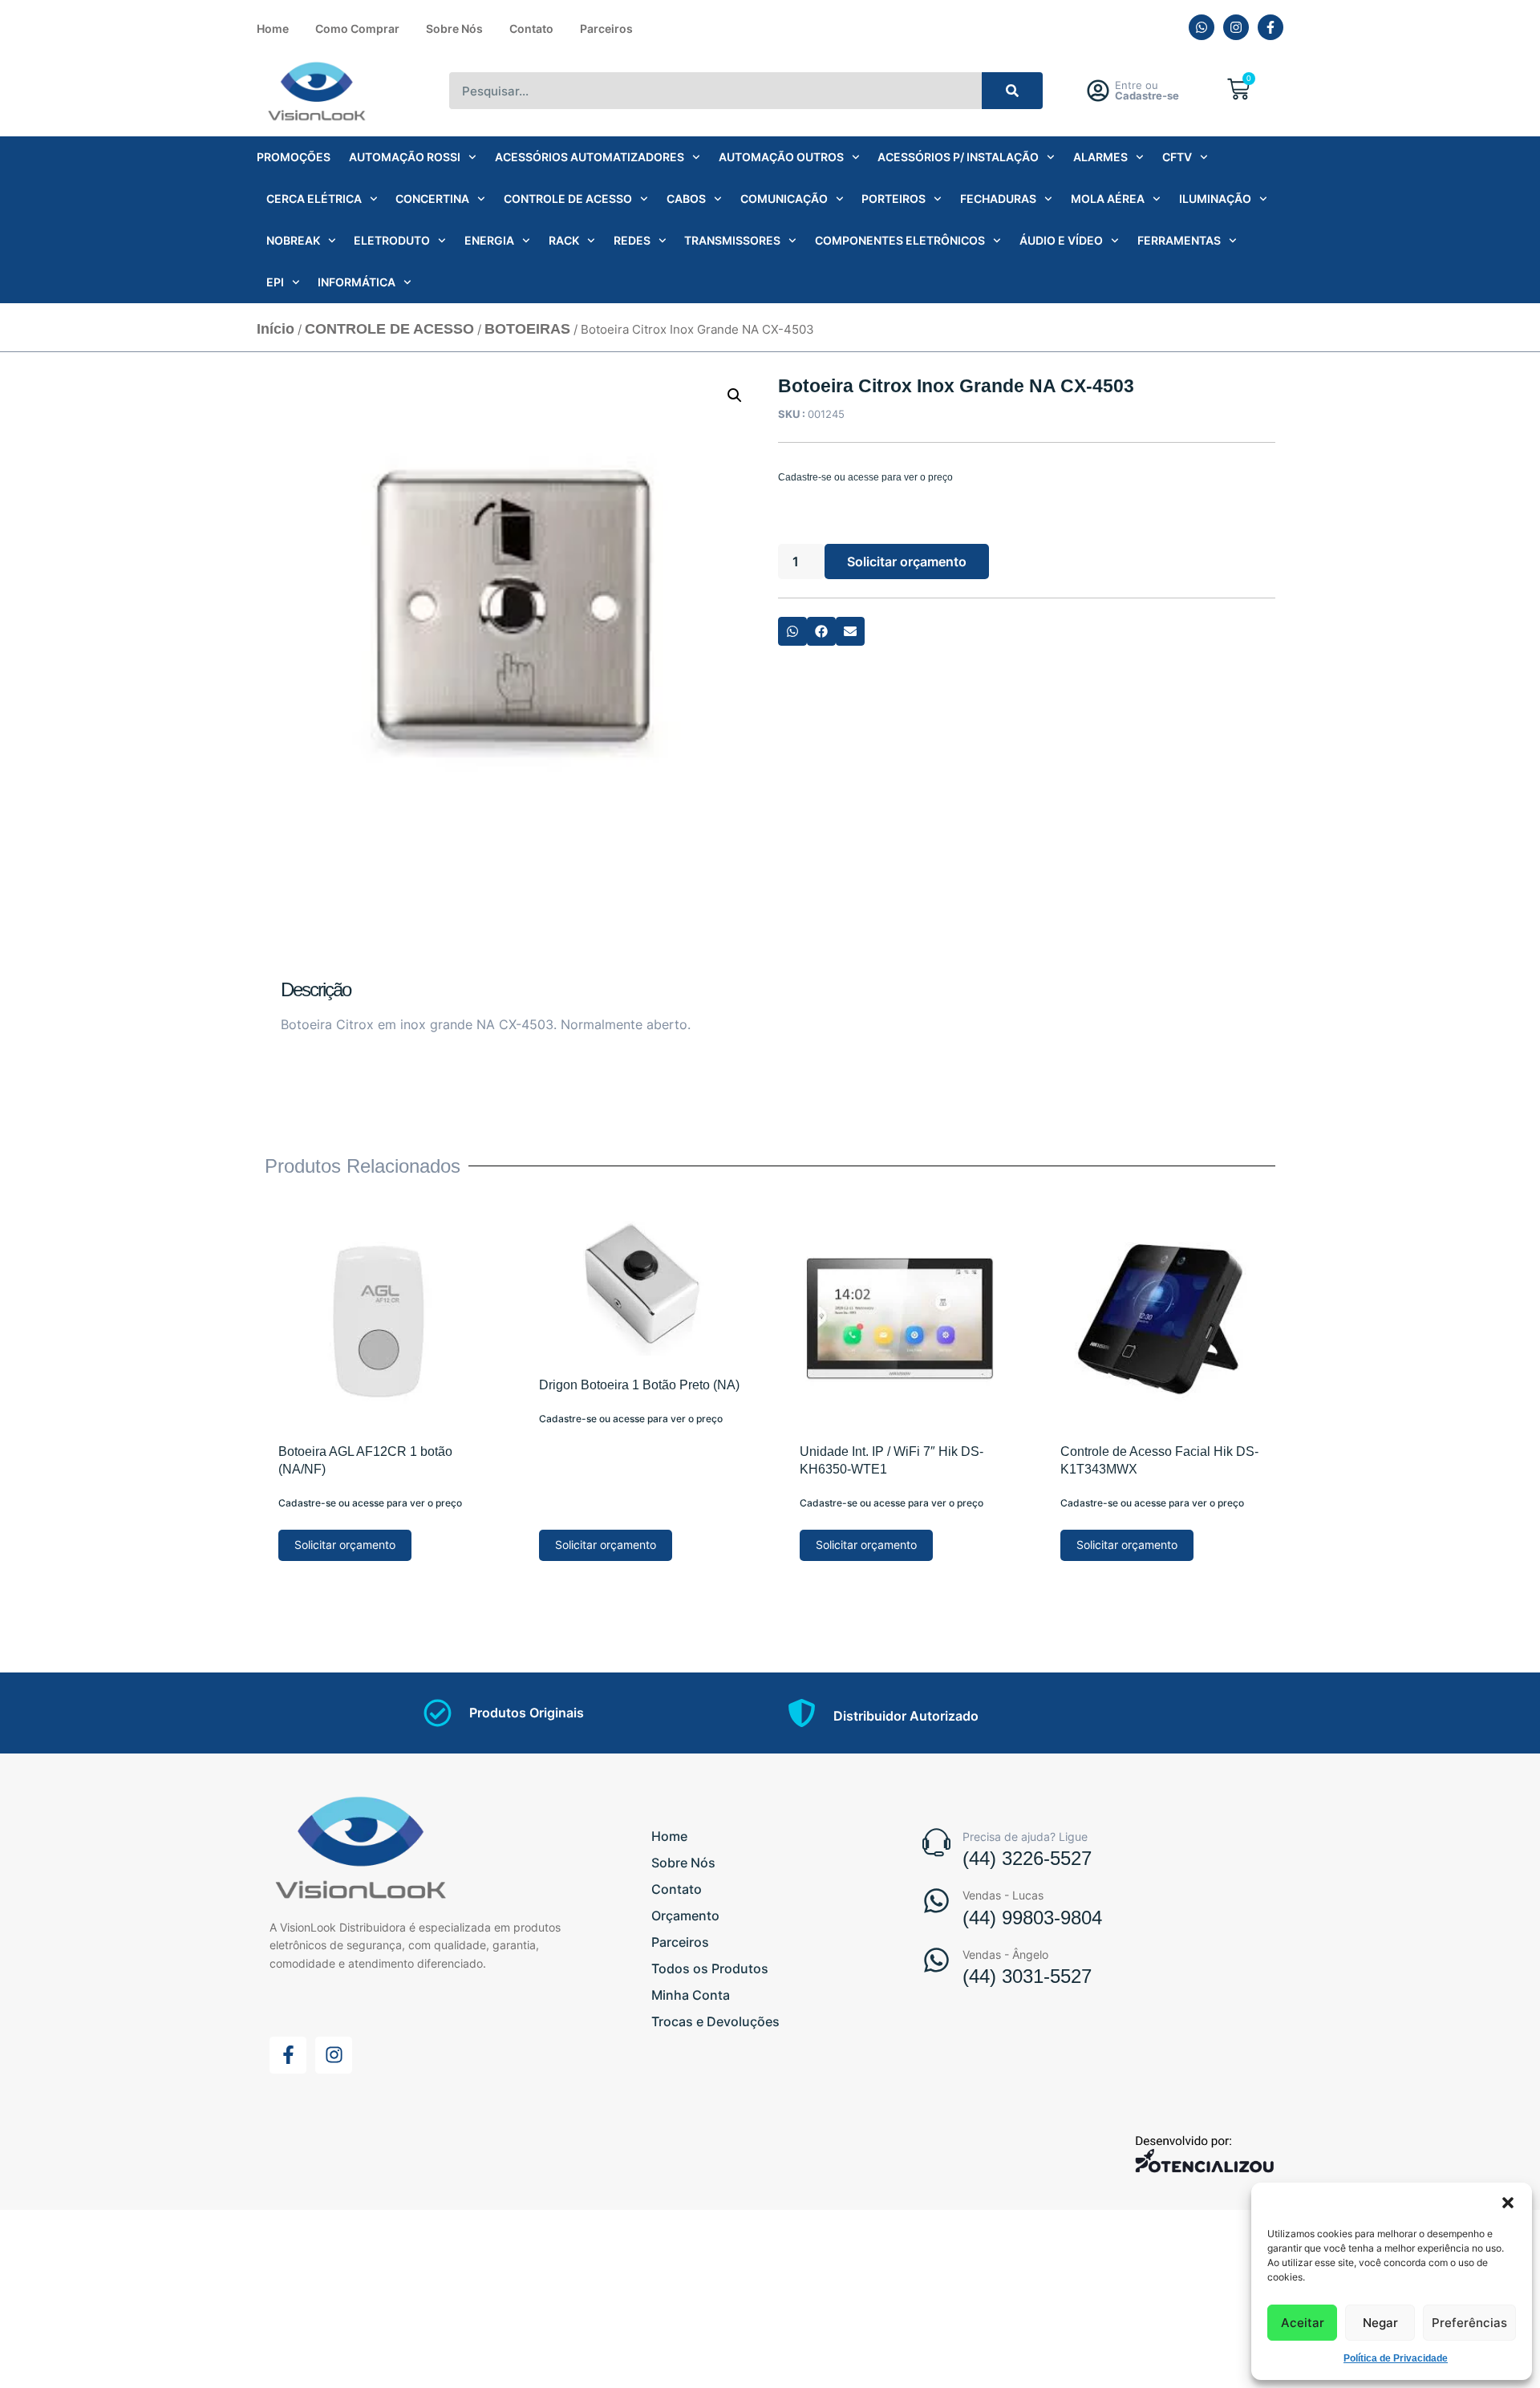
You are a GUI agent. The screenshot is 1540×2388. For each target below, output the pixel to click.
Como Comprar (357, 28)
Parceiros (606, 28)
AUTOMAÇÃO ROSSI (405, 157)
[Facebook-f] (1270, 27)
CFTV (1177, 157)
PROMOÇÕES (294, 157)
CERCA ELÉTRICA (314, 199)
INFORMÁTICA (357, 282)
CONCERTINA (432, 199)
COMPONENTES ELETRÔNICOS (900, 240)
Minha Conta (691, 1995)
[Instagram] (1236, 27)
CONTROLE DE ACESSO (568, 199)
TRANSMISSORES (732, 240)
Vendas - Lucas (1003, 1895)
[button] (1508, 2203)
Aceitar (1303, 2323)
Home (273, 28)
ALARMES (1100, 157)
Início (276, 329)
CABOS (686, 199)
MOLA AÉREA (1108, 199)
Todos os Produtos (710, 1968)
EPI (275, 282)
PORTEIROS (894, 199)
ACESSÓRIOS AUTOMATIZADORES (590, 157)
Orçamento (685, 1916)
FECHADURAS (998, 199)
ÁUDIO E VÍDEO (1061, 240)
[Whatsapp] (1202, 27)
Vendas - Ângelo (1005, 1954)
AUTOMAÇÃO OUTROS (781, 157)
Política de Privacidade (1396, 2358)
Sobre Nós (454, 28)
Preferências (1469, 2323)
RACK (564, 240)
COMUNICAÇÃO (784, 199)
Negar (1380, 2323)
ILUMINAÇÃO (1215, 199)
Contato (531, 28)
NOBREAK (293, 240)
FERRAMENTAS (1179, 240)
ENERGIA (489, 240)
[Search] (1013, 91)
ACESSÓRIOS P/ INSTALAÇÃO (958, 157)
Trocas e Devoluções (715, 2021)
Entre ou (1147, 90)
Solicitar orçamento (907, 562)
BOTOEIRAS (527, 329)
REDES (632, 240)
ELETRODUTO (392, 240)
